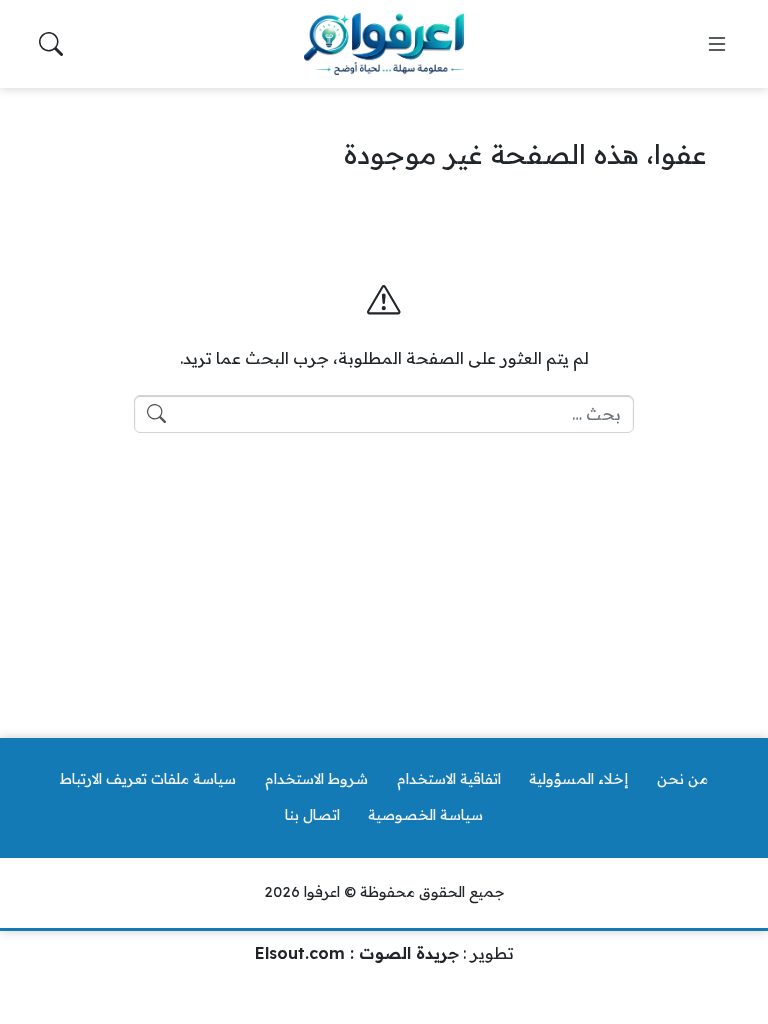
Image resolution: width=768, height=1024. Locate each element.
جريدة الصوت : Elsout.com (357, 953)
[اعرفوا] (384, 44)
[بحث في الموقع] (51, 44)
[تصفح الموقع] (717, 44)
